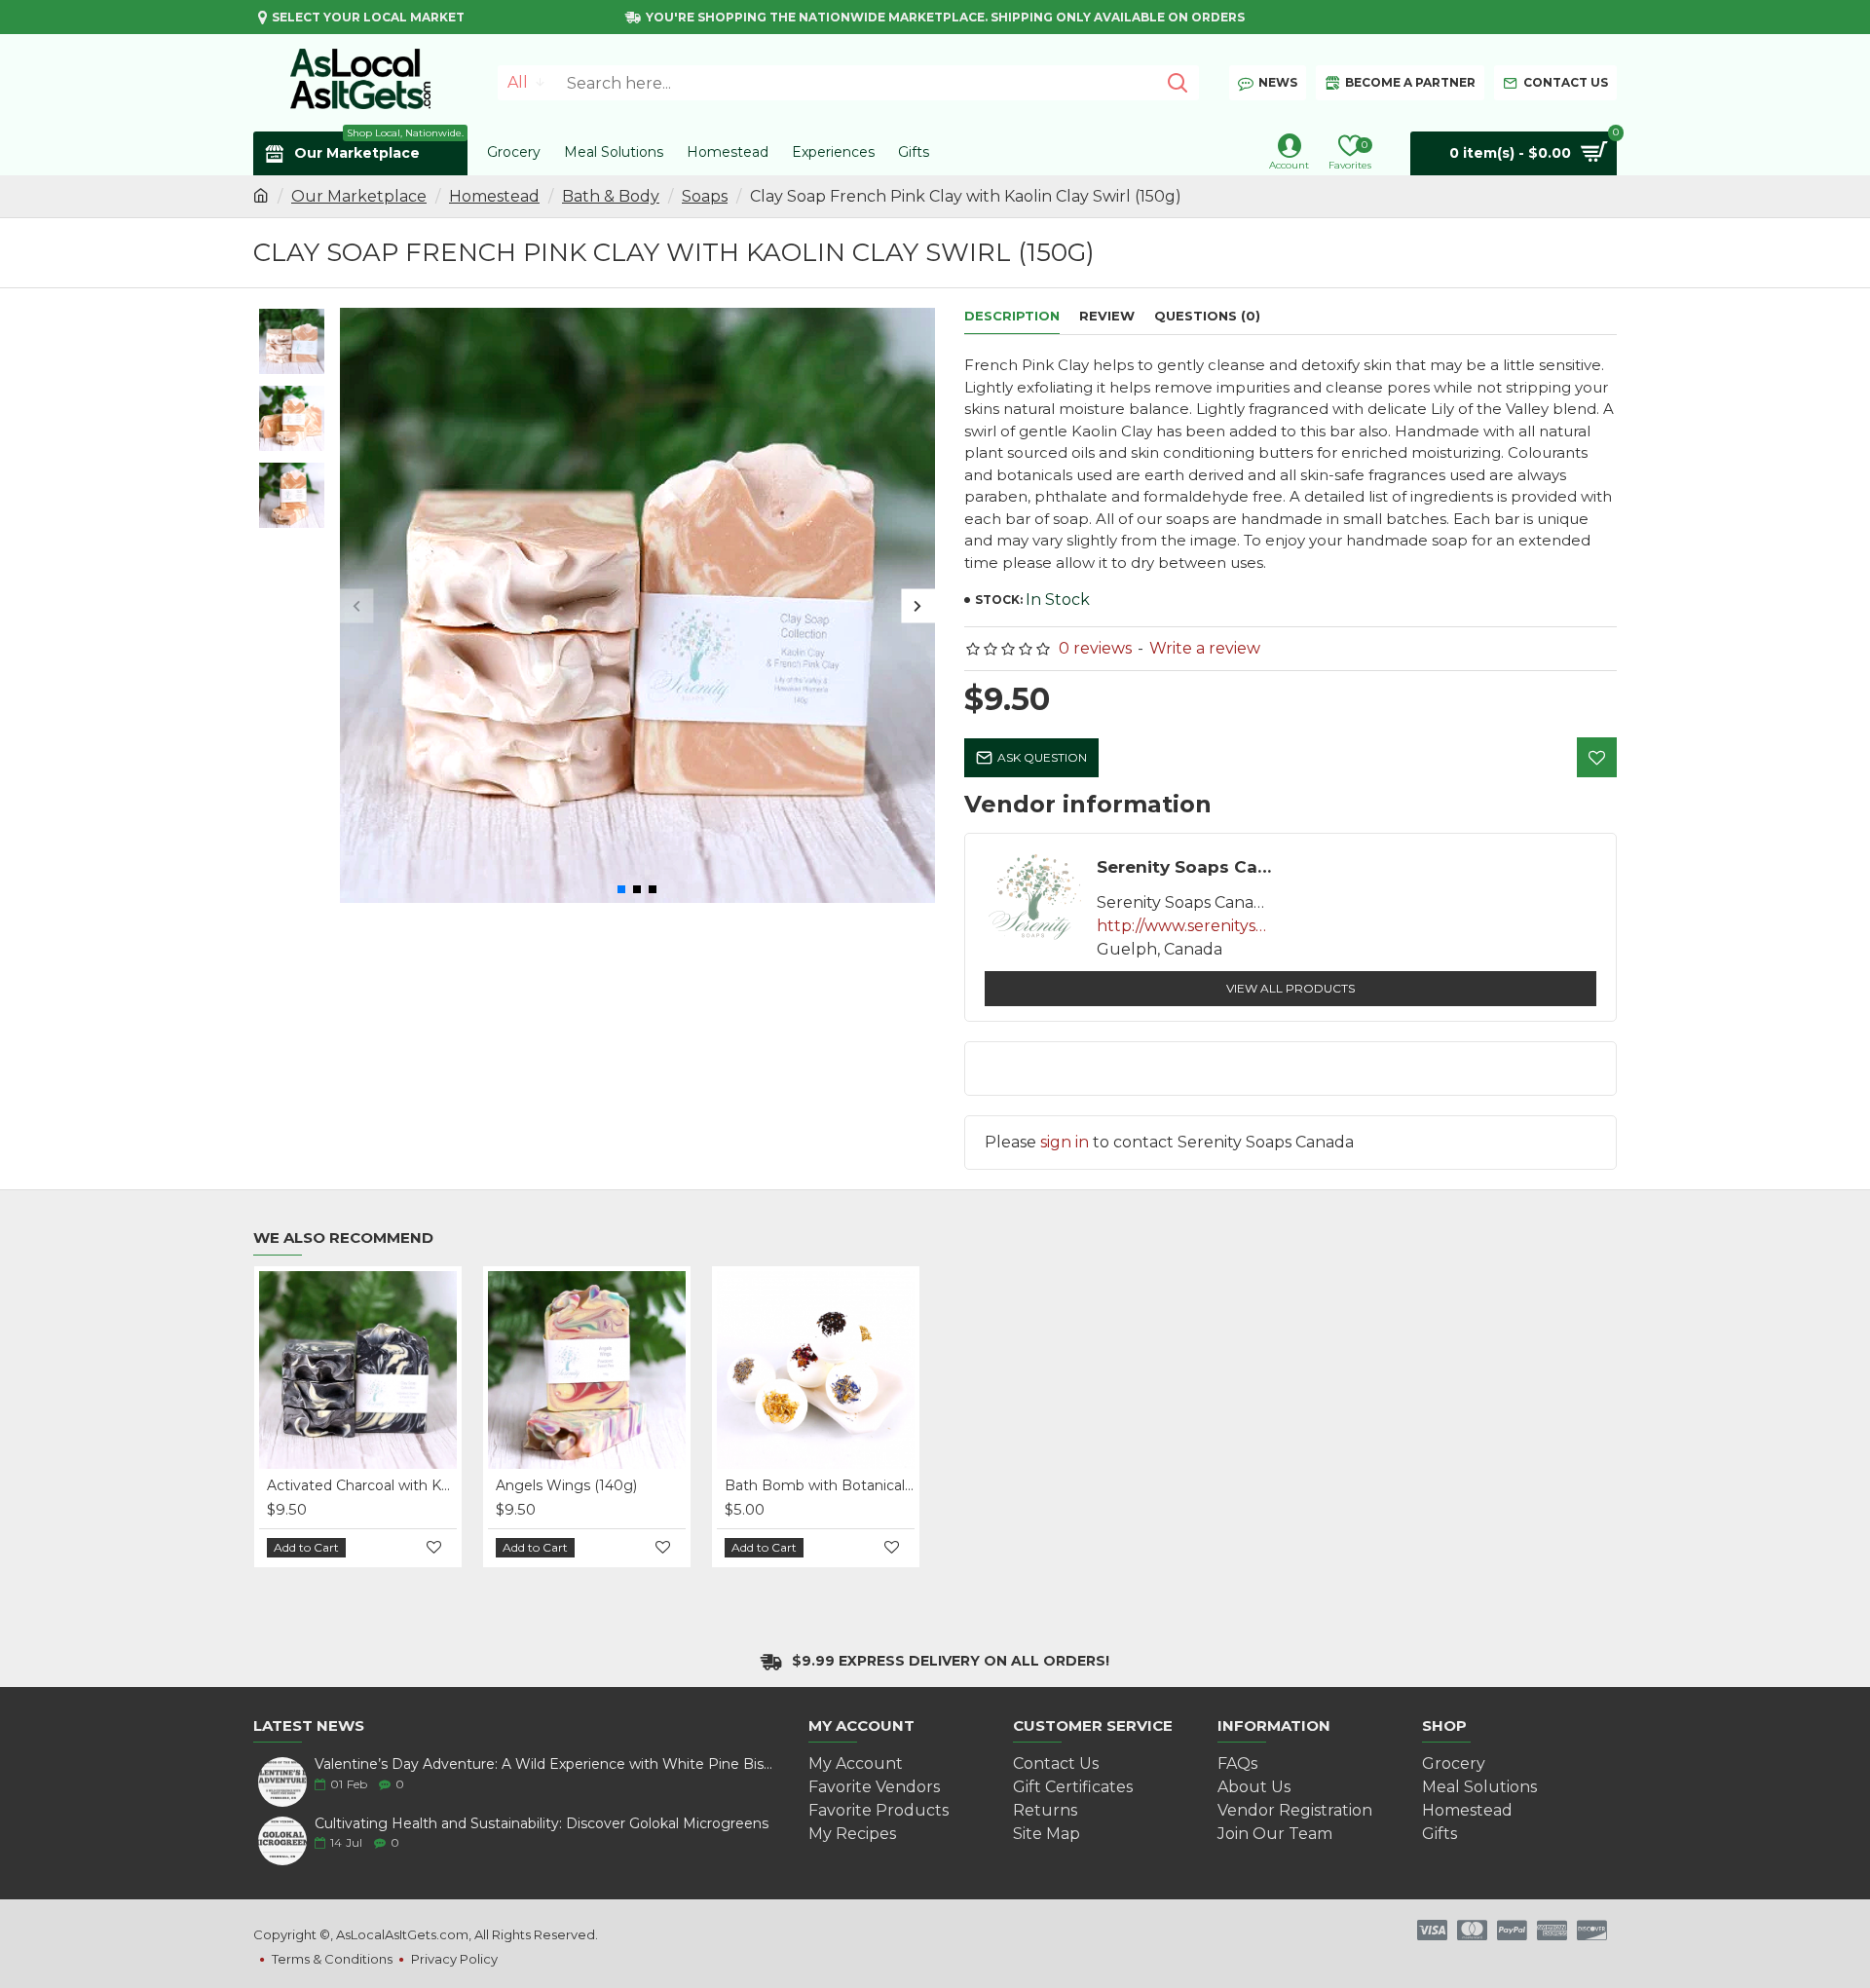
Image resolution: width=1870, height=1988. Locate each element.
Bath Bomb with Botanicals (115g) (820, 1485)
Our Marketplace (359, 196)
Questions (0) (1207, 316)
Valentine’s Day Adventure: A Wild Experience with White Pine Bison (545, 1764)
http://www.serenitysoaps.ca (1184, 926)
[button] (357, 605)
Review (1107, 316)
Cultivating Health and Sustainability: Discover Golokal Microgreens (542, 1824)
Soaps (705, 196)
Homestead (494, 196)
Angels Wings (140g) (566, 1485)
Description (1012, 316)
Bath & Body (611, 196)
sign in (1065, 1142)
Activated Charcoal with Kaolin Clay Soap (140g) (362, 1485)
